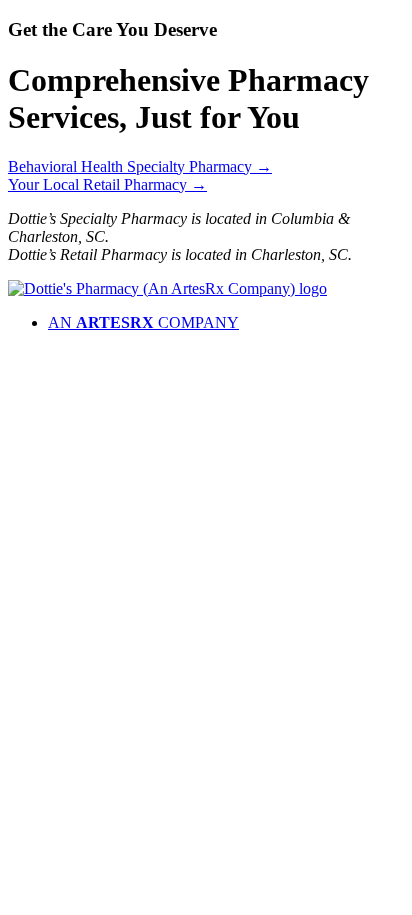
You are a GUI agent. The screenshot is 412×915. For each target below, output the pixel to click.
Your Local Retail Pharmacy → (107, 184)
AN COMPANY (143, 322)
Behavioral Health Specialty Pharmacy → (140, 166)
